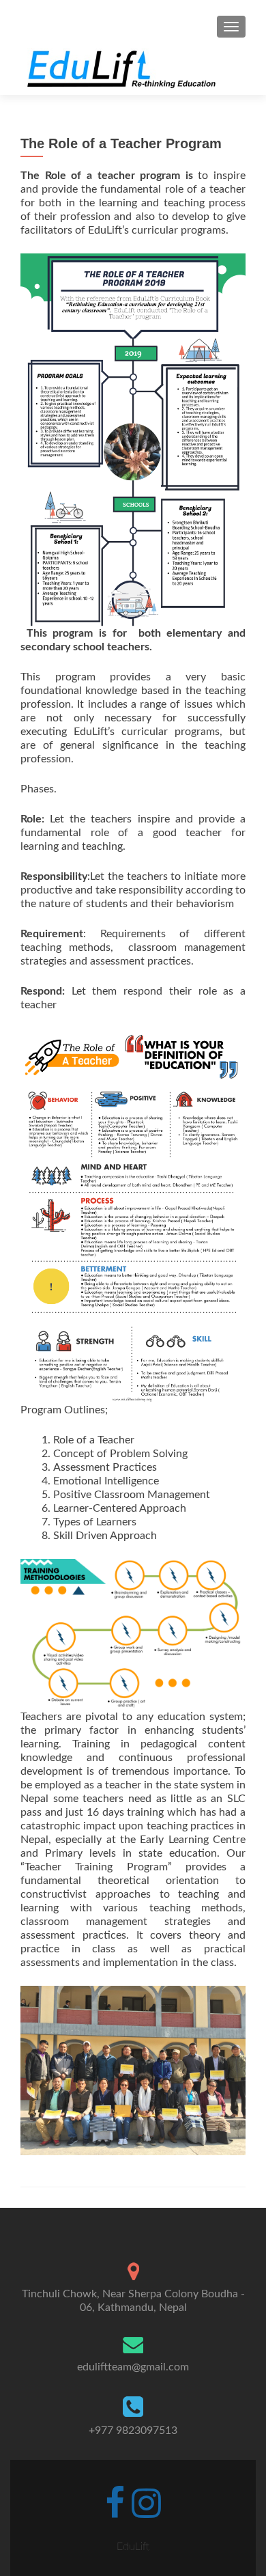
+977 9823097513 (133, 2430)
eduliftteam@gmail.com (133, 2367)
